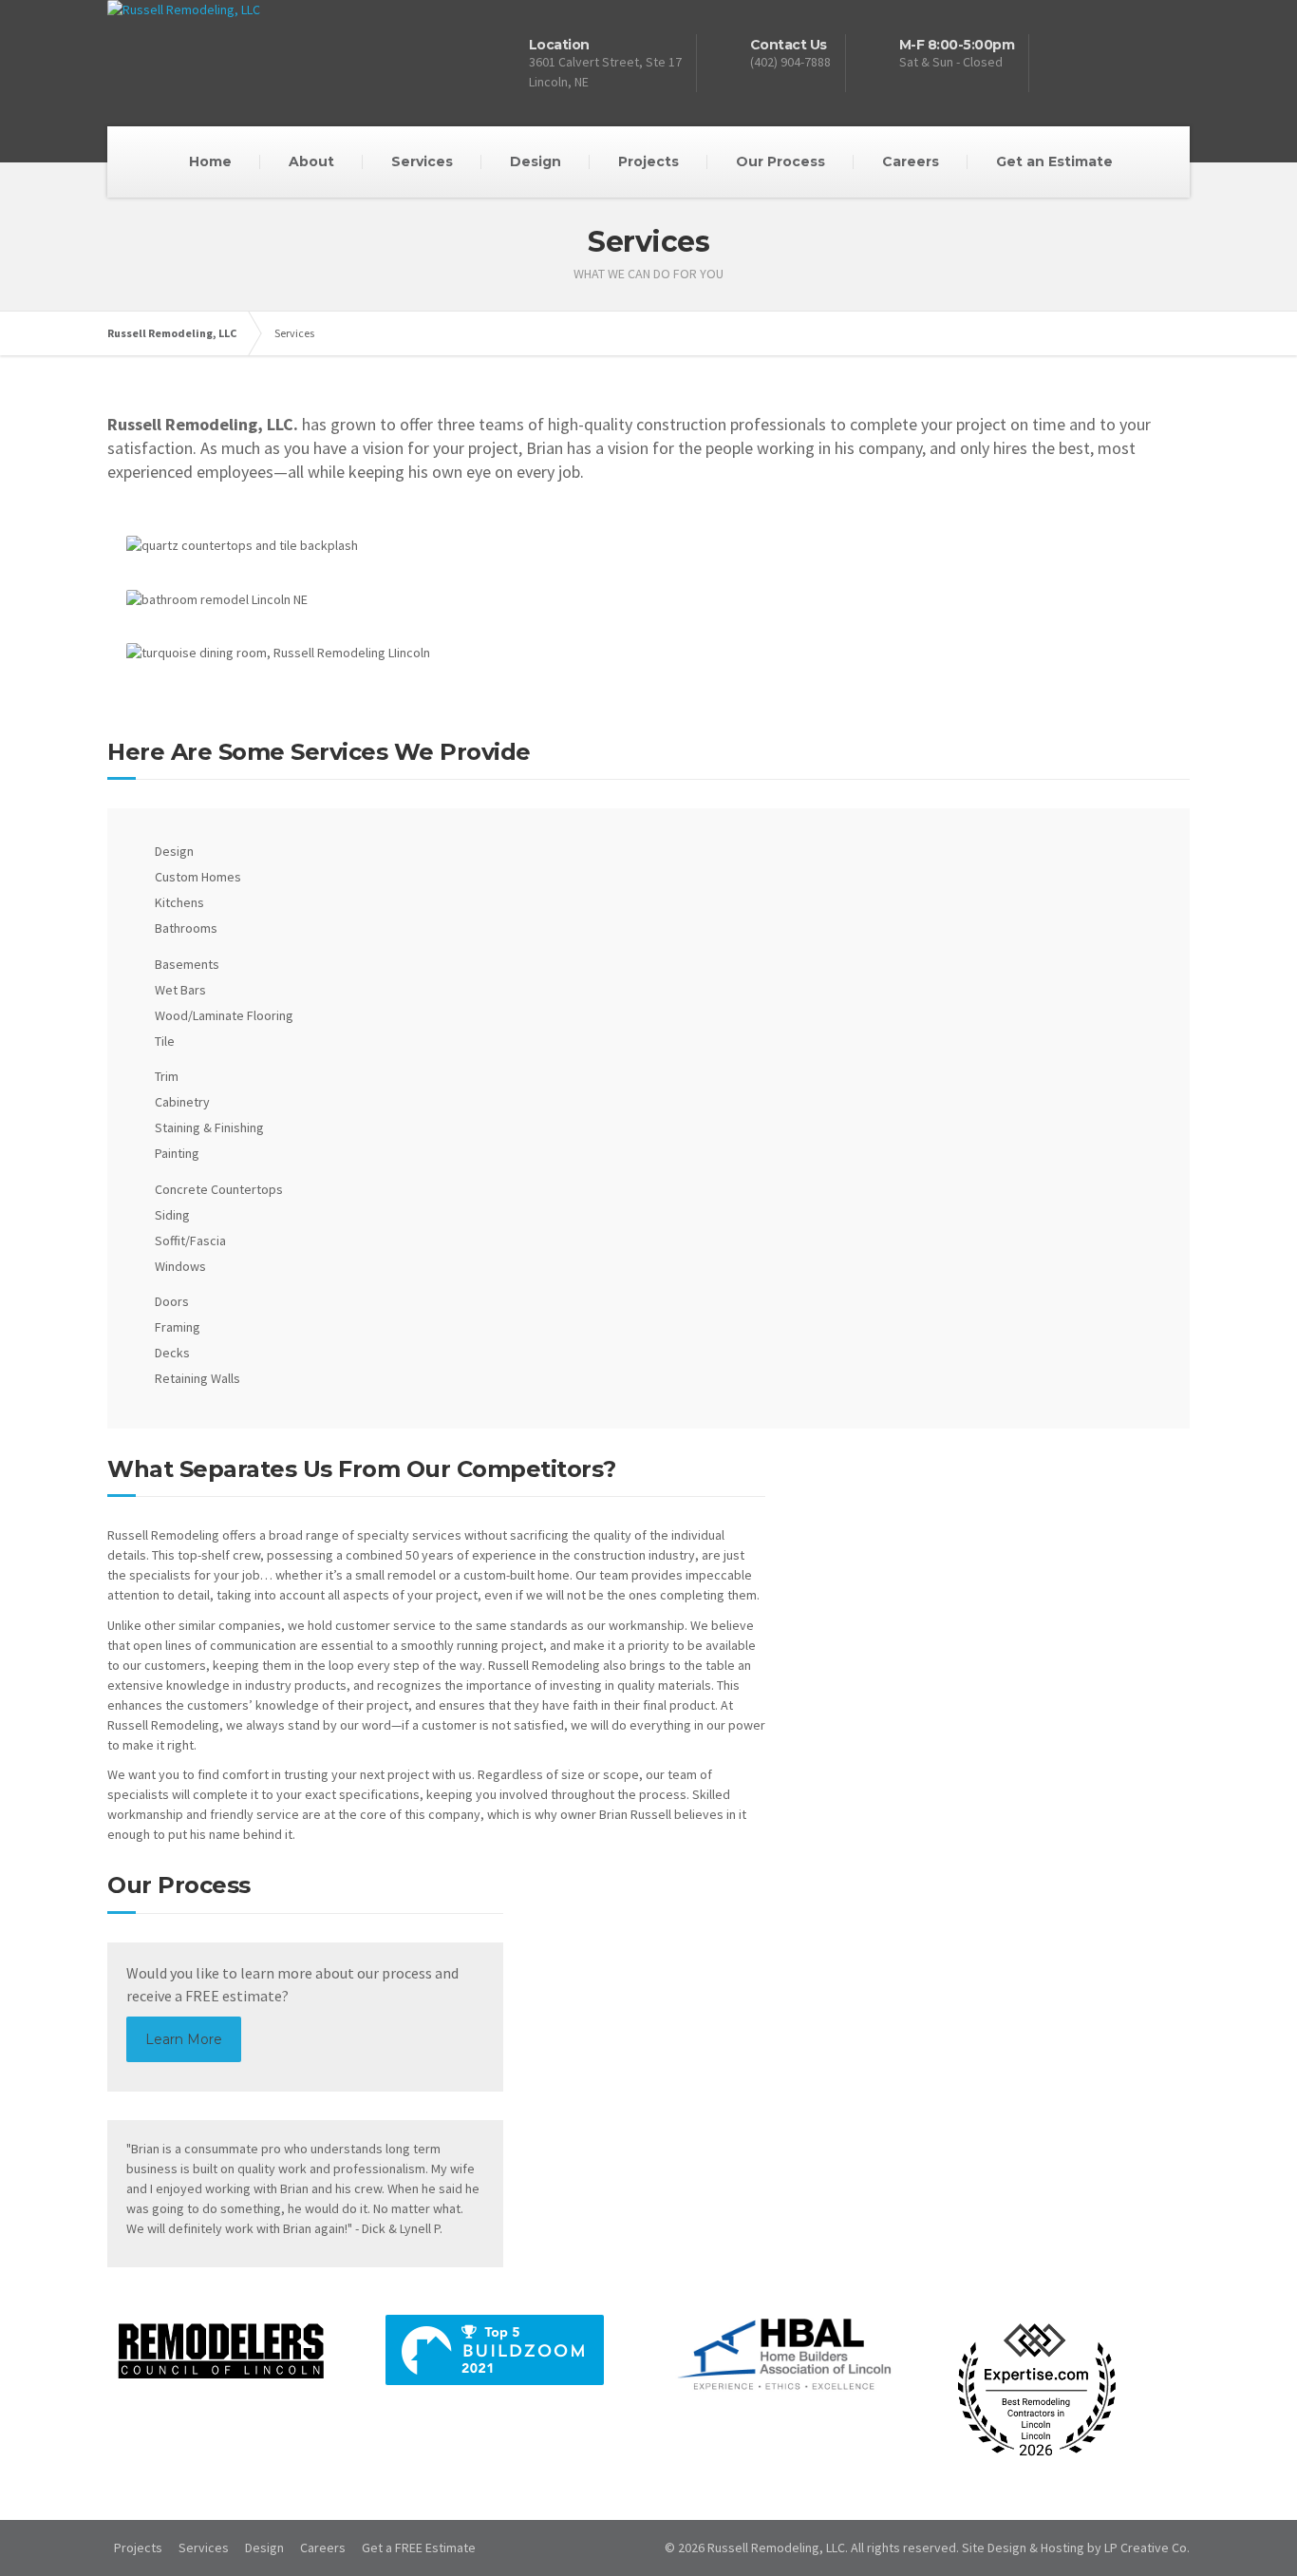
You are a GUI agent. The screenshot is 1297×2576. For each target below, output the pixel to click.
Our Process (780, 161)
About (311, 161)
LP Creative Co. (1147, 2548)
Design (536, 161)
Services (422, 161)
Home (210, 161)
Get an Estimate (1054, 161)
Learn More (184, 2039)
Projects (648, 161)
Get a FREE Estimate (419, 2548)
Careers (911, 161)
